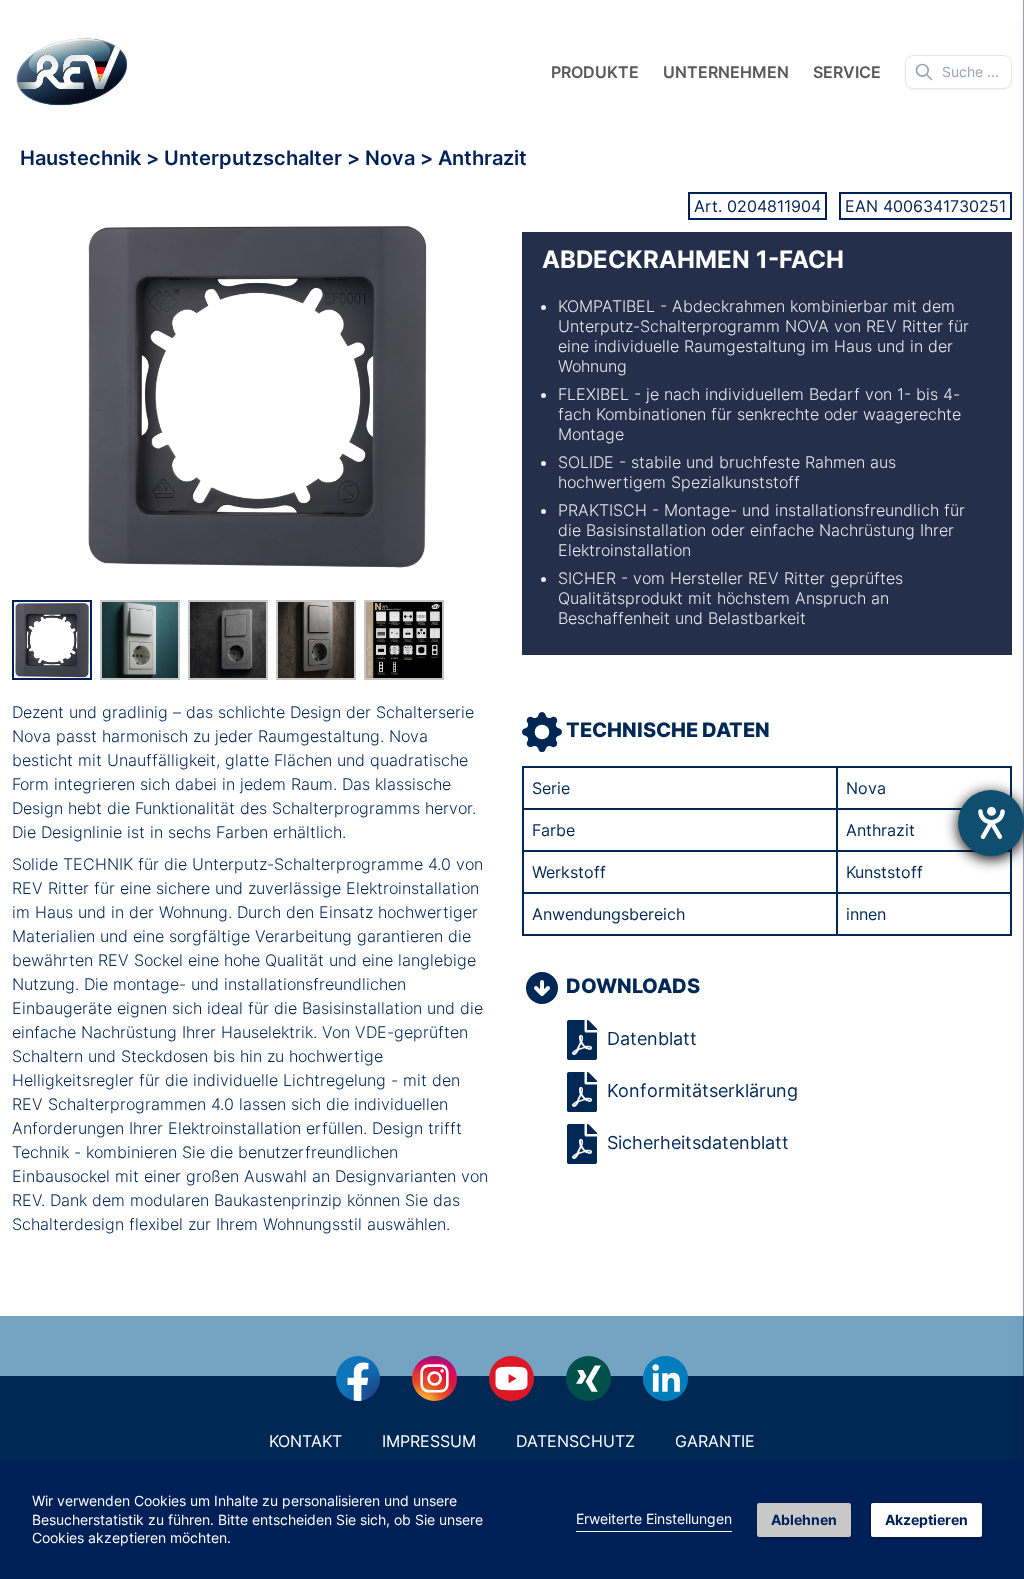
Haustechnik (83, 158)
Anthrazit (482, 158)
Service (847, 72)
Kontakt (305, 1441)
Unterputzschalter (255, 158)
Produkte (595, 72)
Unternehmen (726, 72)
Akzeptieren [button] (926, 1519)
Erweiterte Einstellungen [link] (654, 1518)
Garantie (715, 1441)
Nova (392, 158)
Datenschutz (575, 1441)
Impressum (429, 1441)
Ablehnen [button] (804, 1519)
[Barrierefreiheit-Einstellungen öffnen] (991, 823)
